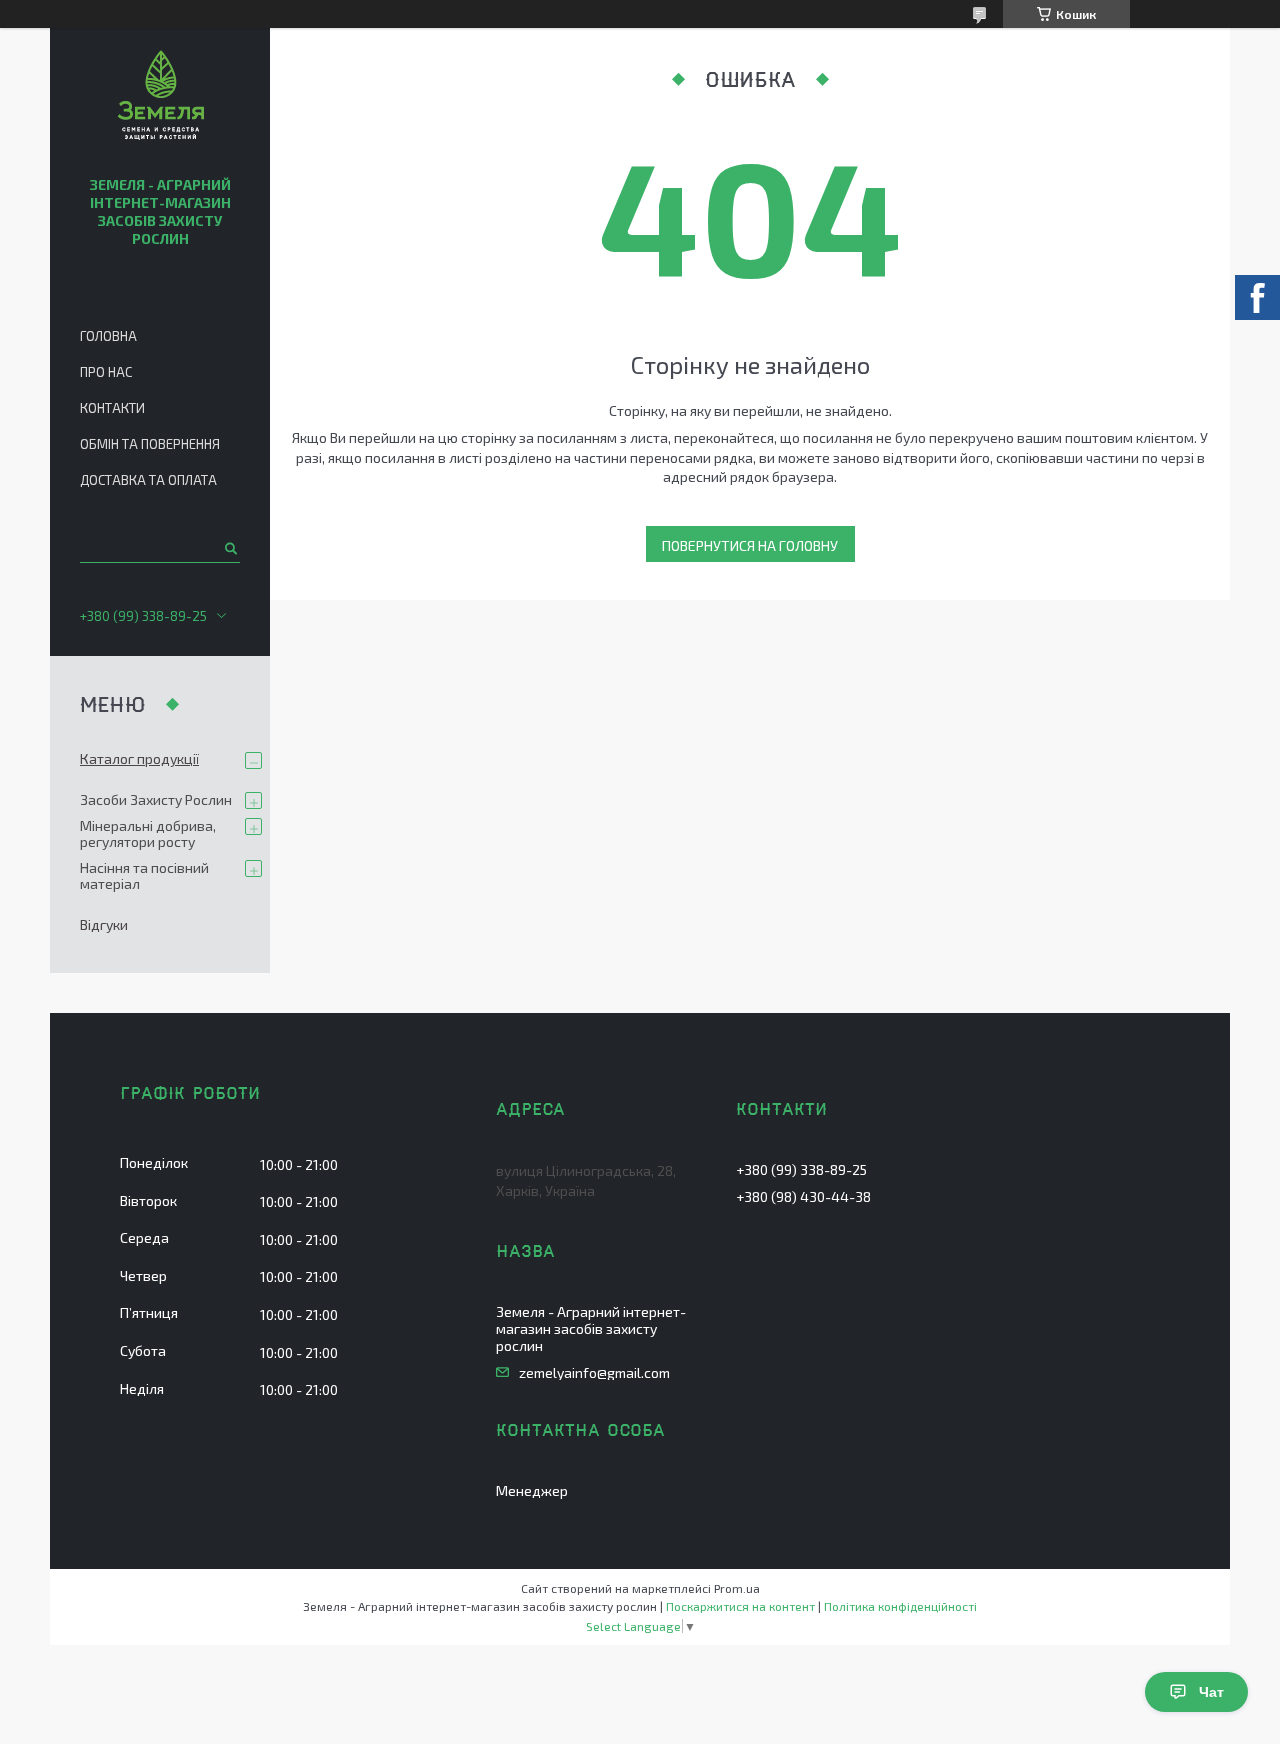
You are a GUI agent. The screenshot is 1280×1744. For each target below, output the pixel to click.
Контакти (112, 408)
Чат (1211, 1692)
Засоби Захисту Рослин (156, 799)
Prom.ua (737, 1588)
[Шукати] (229, 548)
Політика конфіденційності (900, 1606)
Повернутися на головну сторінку (750, 549)
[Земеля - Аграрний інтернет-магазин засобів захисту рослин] (160, 98)
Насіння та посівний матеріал (144, 875)
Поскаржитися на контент (740, 1606)
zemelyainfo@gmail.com (594, 1373)
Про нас (106, 372)
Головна (108, 336)
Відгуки (104, 924)
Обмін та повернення (150, 444)
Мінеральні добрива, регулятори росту (148, 833)
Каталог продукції (139, 758)
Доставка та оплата (148, 480)
